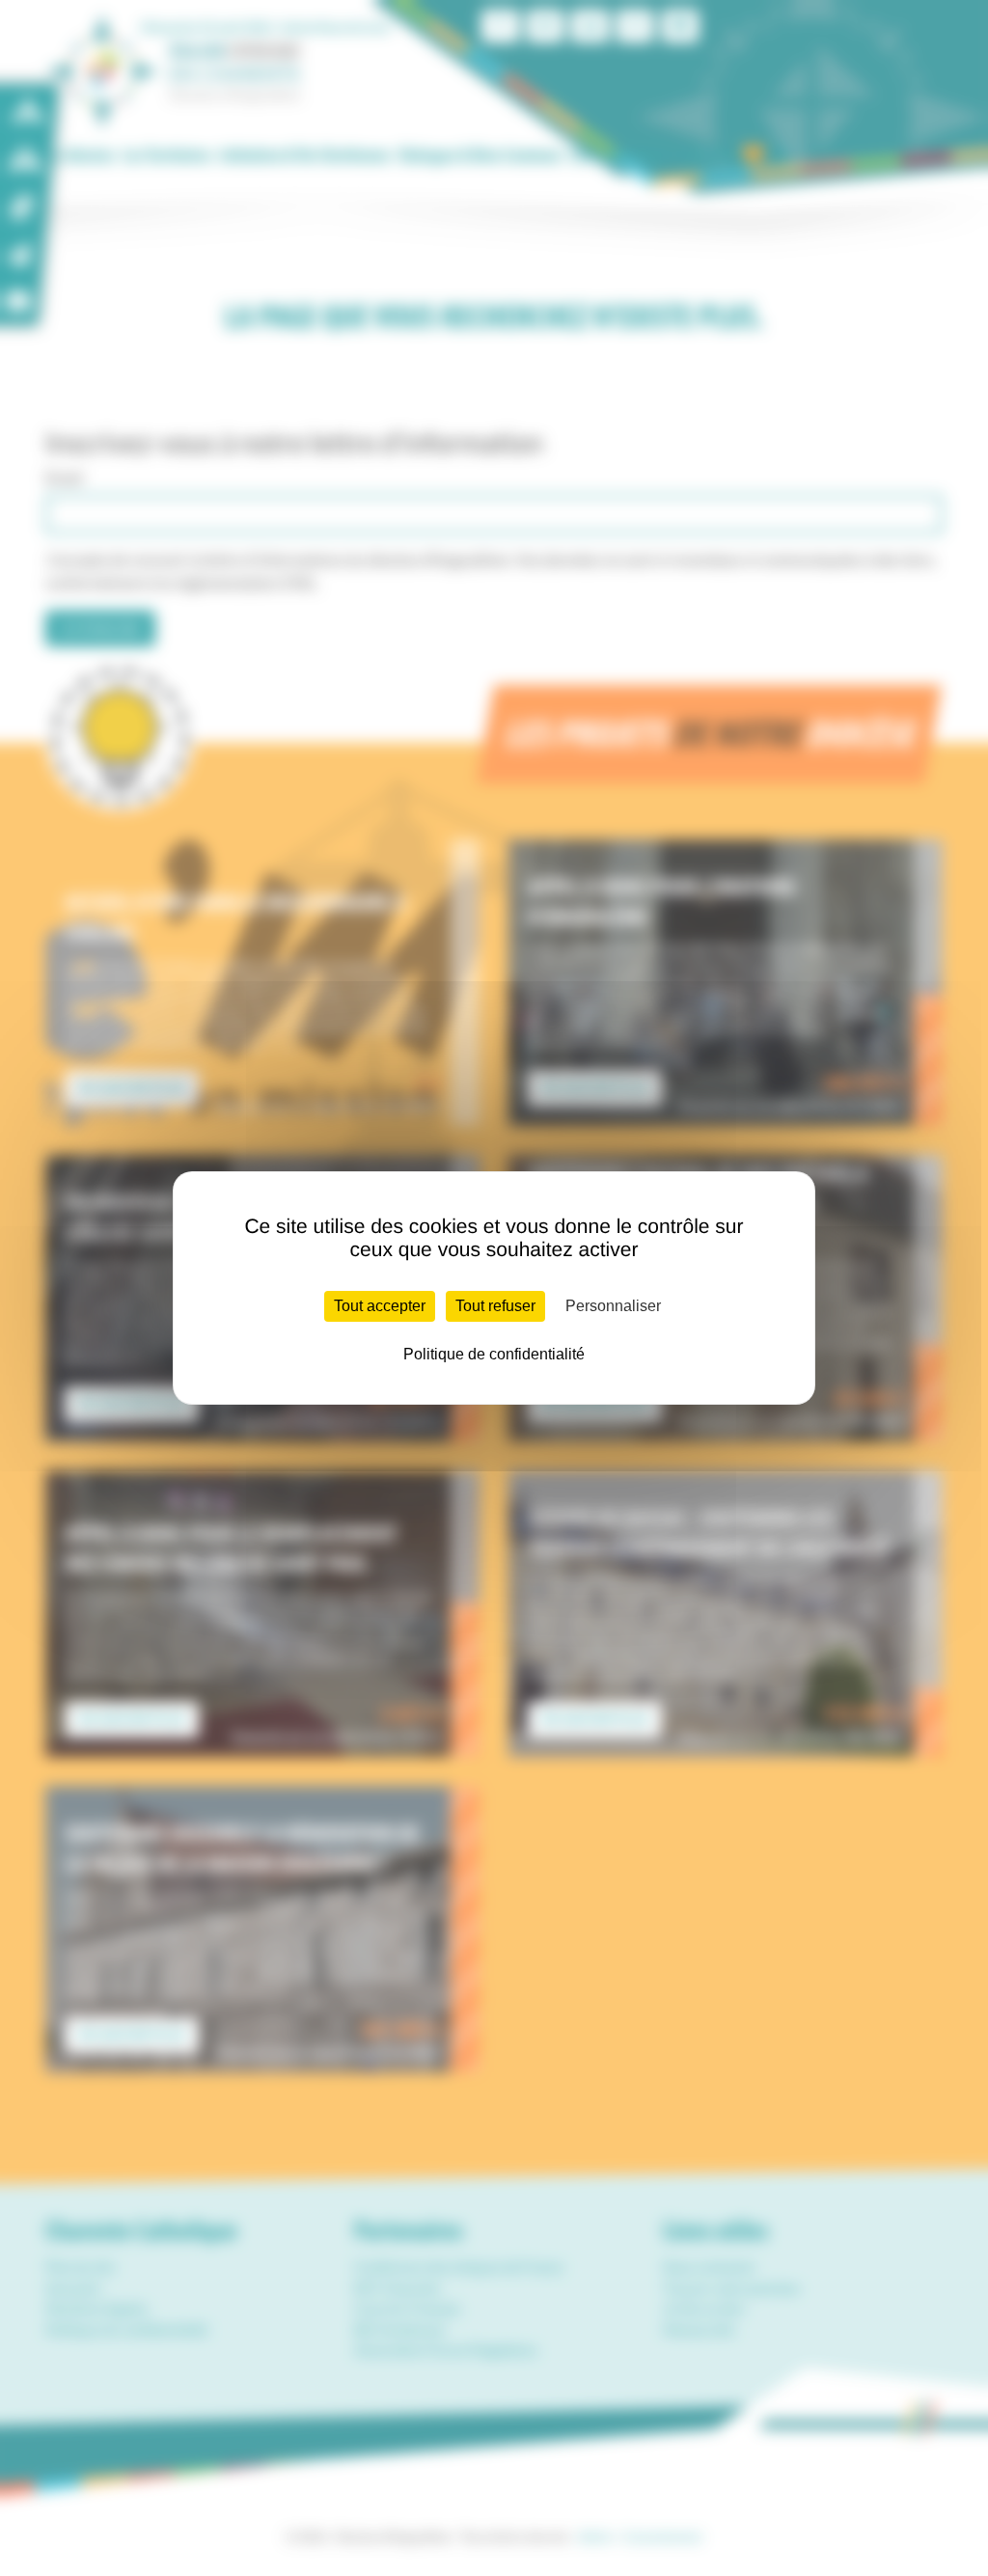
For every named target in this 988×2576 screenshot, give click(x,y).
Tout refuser (495, 1306)
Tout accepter (380, 1306)
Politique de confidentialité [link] (494, 1354)
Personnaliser (613, 1306)
